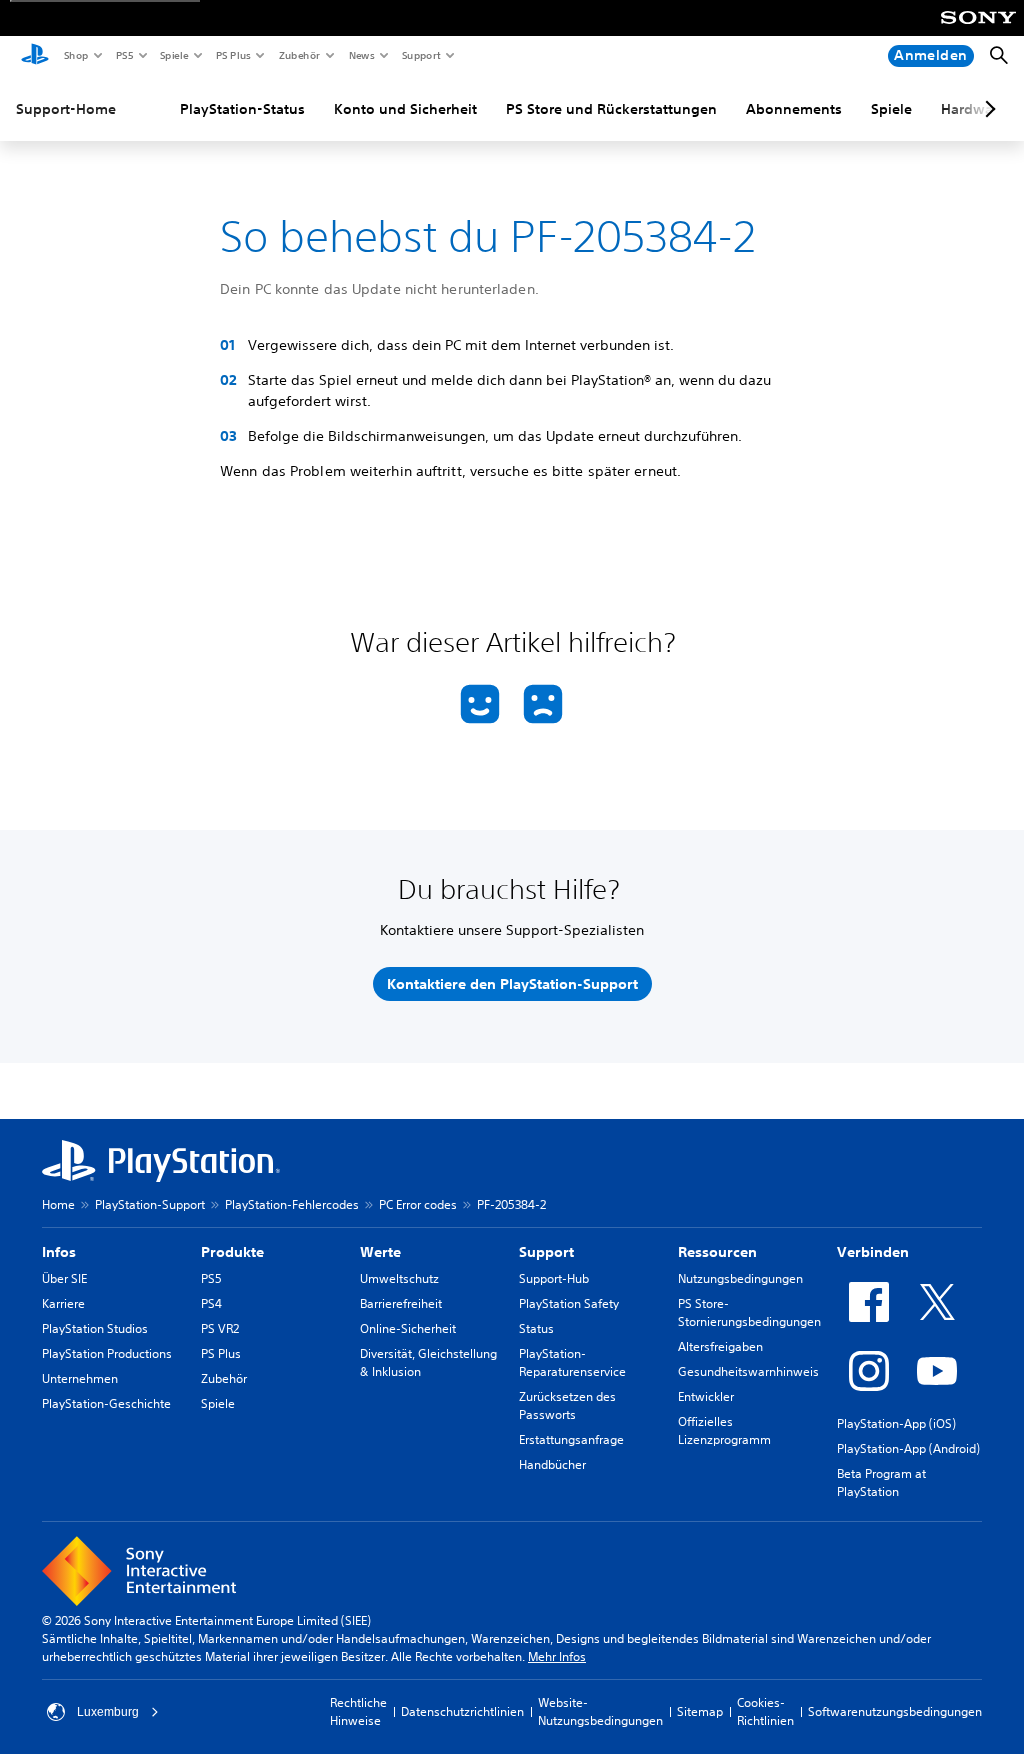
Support (420, 55)
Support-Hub (554, 1278)
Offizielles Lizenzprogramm (724, 1430)
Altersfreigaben (720, 1346)
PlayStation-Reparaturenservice (572, 1362)
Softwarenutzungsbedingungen (895, 1711)
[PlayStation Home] (35, 56)
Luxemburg (108, 1712)
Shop (75, 55)
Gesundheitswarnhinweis (748, 1371)
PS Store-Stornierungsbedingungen (749, 1312)
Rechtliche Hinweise (358, 1711)
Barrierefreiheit (401, 1303)
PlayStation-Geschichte (106, 1403)
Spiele (173, 55)
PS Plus (232, 55)
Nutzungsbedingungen (740, 1278)
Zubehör (298, 55)
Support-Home (66, 109)
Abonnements (794, 109)
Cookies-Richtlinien (765, 1711)
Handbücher (552, 1464)
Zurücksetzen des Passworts (567, 1405)
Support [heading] (546, 1252)
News (361, 55)
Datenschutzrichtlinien (462, 1711)
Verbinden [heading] (873, 1252)
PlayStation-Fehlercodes (292, 1204)
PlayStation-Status (242, 109)
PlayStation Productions (107, 1353)
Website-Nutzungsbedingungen (600, 1711)
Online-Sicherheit (408, 1328)
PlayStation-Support (150, 1204)
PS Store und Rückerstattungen (611, 109)
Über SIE (64, 1278)
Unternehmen (80, 1378)
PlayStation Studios (95, 1328)
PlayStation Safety (569, 1303)
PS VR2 (220, 1328)
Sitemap (700, 1711)
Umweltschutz (399, 1278)
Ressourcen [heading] (717, 1252)
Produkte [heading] (232, 1252)
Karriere (63, 1303)
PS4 (211, 1303)
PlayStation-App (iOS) (896, 1423)
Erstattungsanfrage (571, 1439)
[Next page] (987, 109)
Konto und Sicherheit (405, 109)
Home (58, 1204)
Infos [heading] (59, 1252)
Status (536, 1328)
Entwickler (706, 1396)
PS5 (123, 55)
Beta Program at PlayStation (881, 1482)
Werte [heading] (380, 1252)
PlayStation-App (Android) (908, 1448)
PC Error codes (418, 1204)
